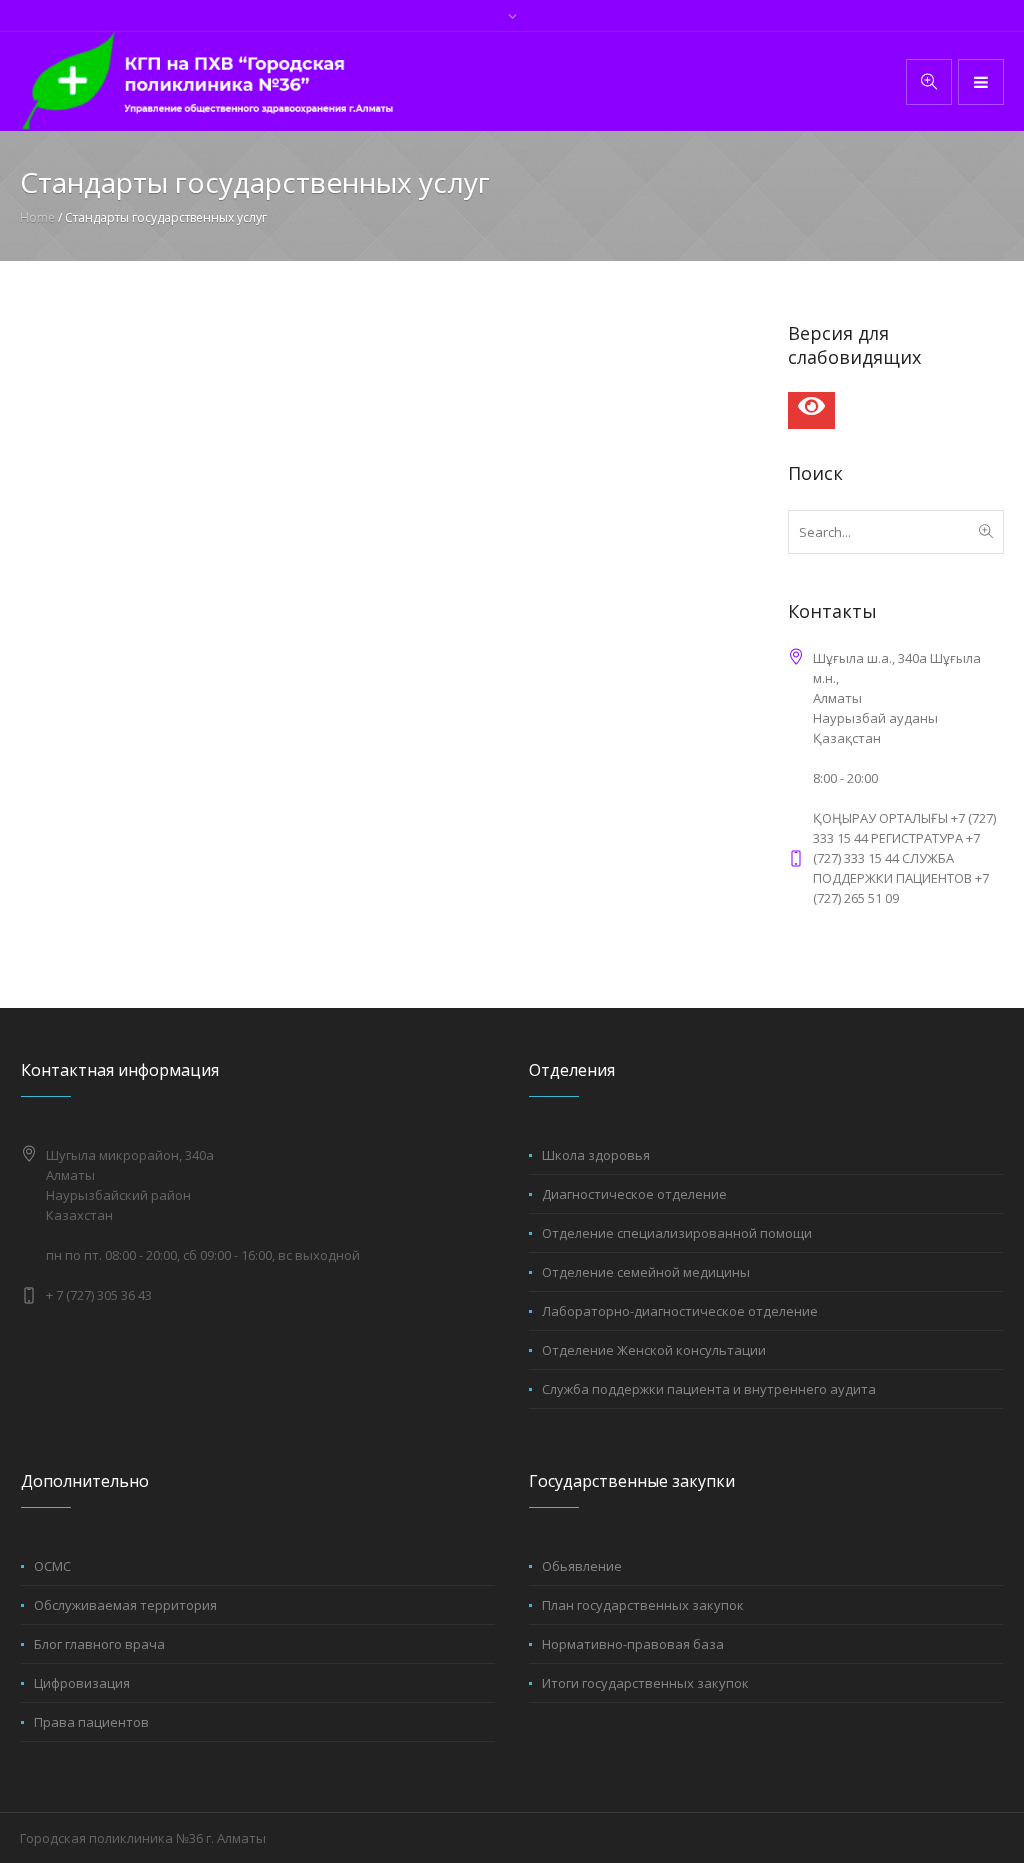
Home (37, 217)
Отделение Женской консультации (654, 1350)
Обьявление (582, 1566)
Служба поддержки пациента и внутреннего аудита (709, 1389)
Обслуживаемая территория (125, 1605)
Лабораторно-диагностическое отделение (680, 1311)
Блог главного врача (99, 1644)
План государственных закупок (643, 1605)
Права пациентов (91, 1722)
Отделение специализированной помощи (677, 1233)
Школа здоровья (596, 1155)
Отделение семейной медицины (646, 1272)
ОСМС (52, 1566)
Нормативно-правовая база (633, 1644)
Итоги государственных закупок (645, 1683)
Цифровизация (82, 1683)
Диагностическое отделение (634, 1194)
